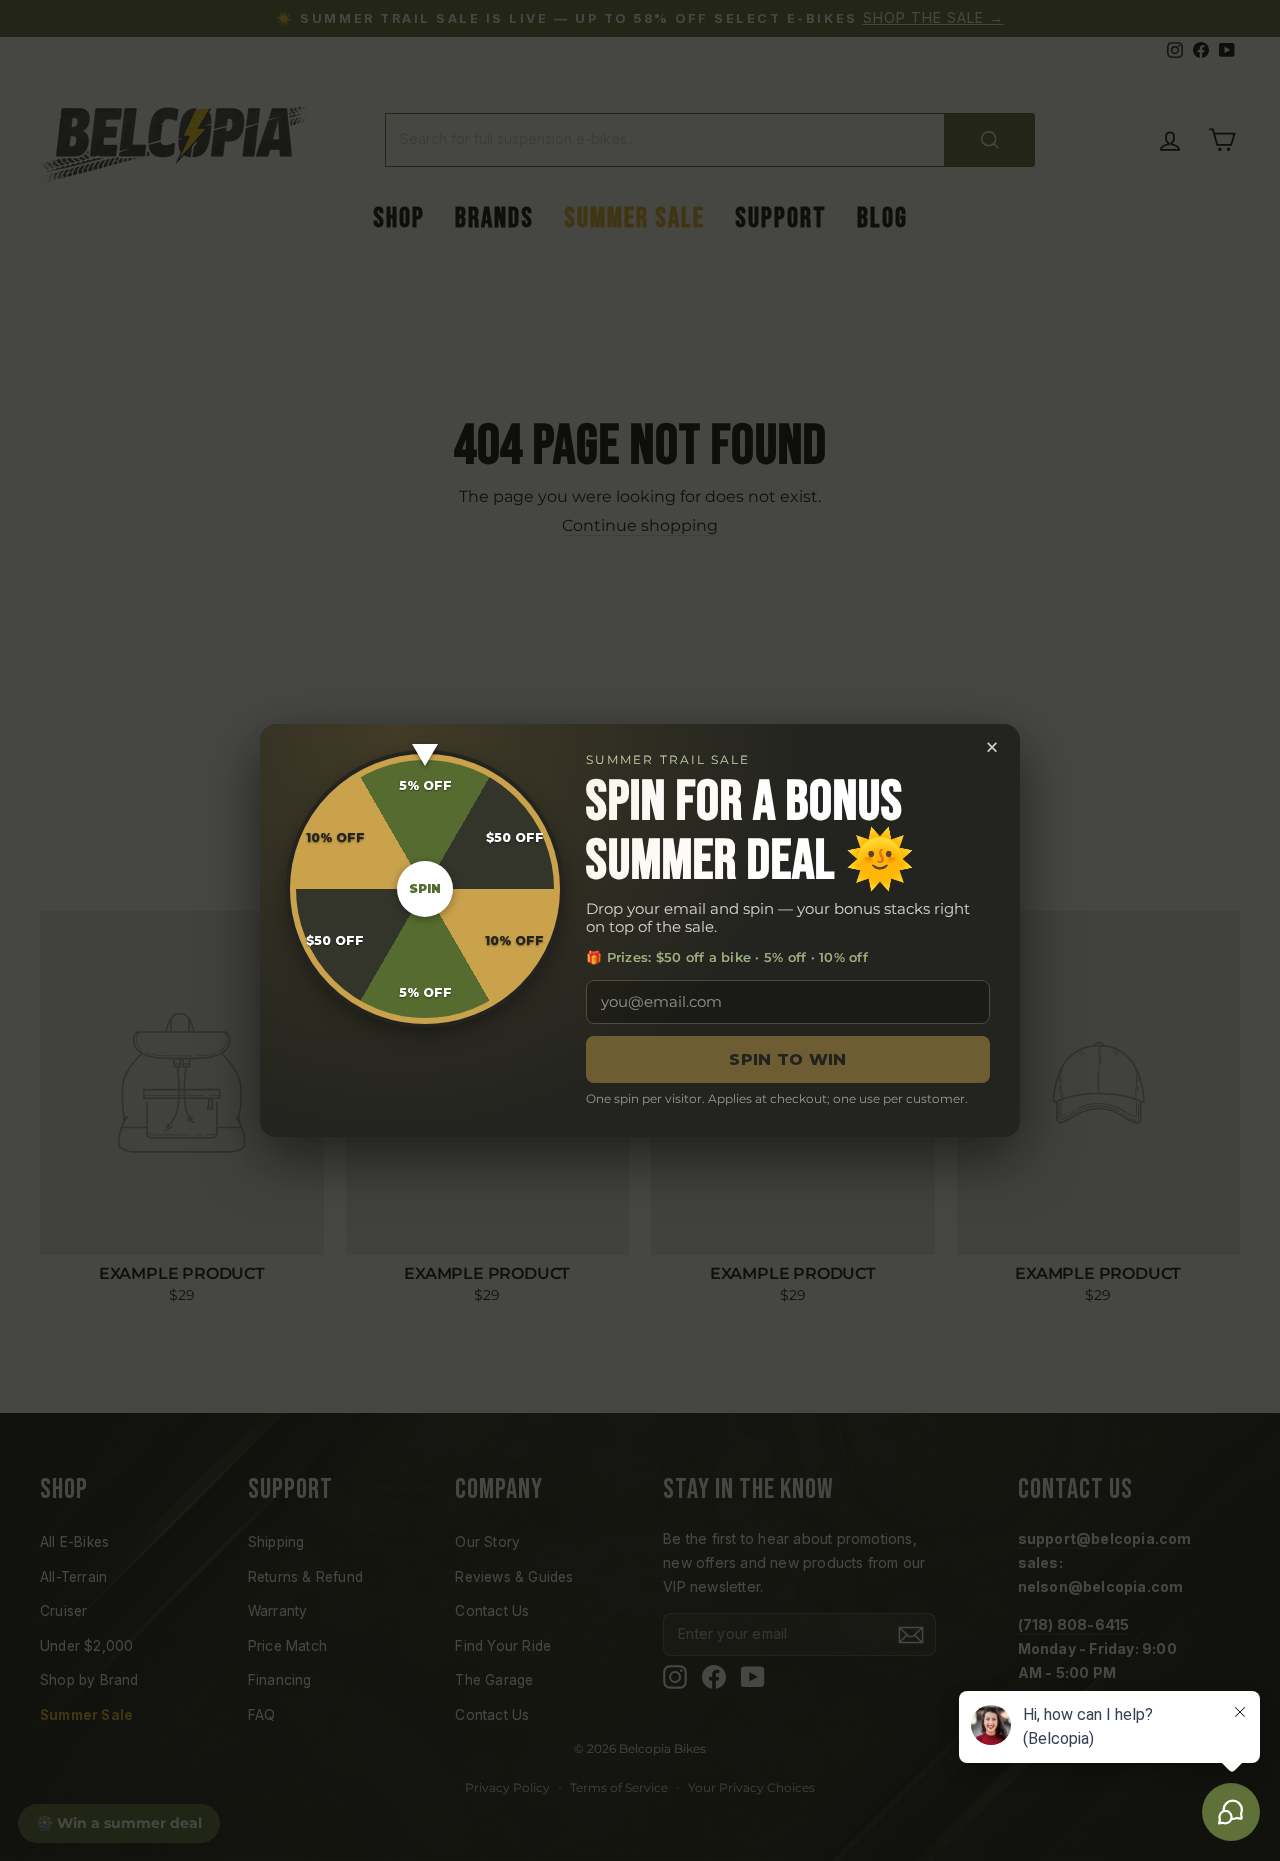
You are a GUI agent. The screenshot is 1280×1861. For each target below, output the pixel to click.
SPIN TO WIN (788, 1059)
